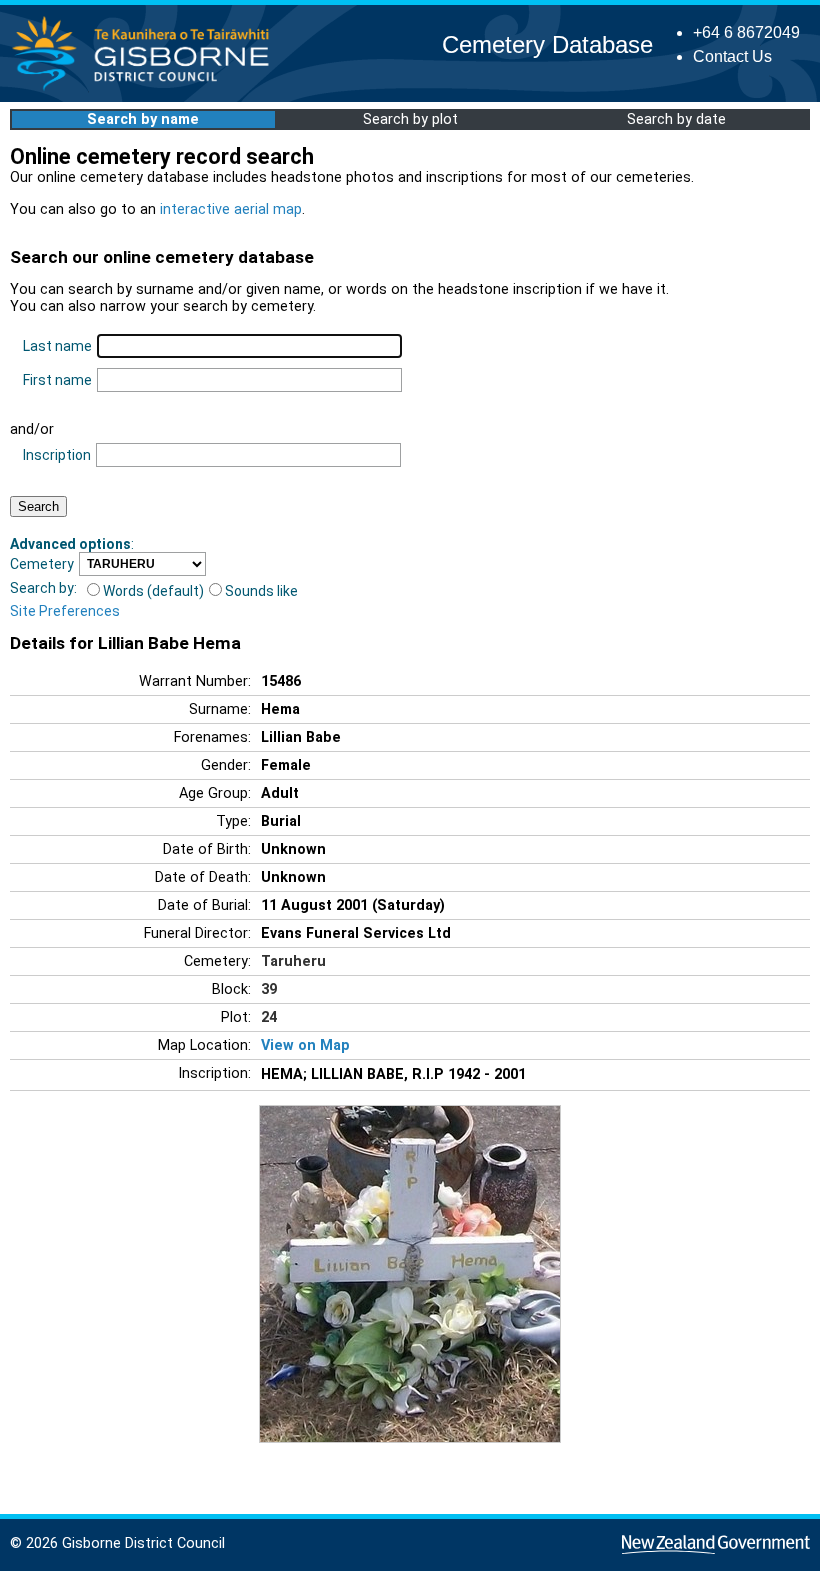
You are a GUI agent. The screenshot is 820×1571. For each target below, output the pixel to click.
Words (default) (153, 591)
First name (57, 380)
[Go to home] (146, 89)
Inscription (57, 455)
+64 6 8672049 (746, 32)
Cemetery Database (547, 44)
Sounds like (261, 591)
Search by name (143, 119)
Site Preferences (65, 611)
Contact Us (732, 56)
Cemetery (42, 564)
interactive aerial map (231, 209)
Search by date (676, 119)
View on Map (305, 1045)
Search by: (43, 588)
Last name (57, 346)
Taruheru (293, 961)
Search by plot (410, 119)
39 (269, 989)
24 (269, 1017)
